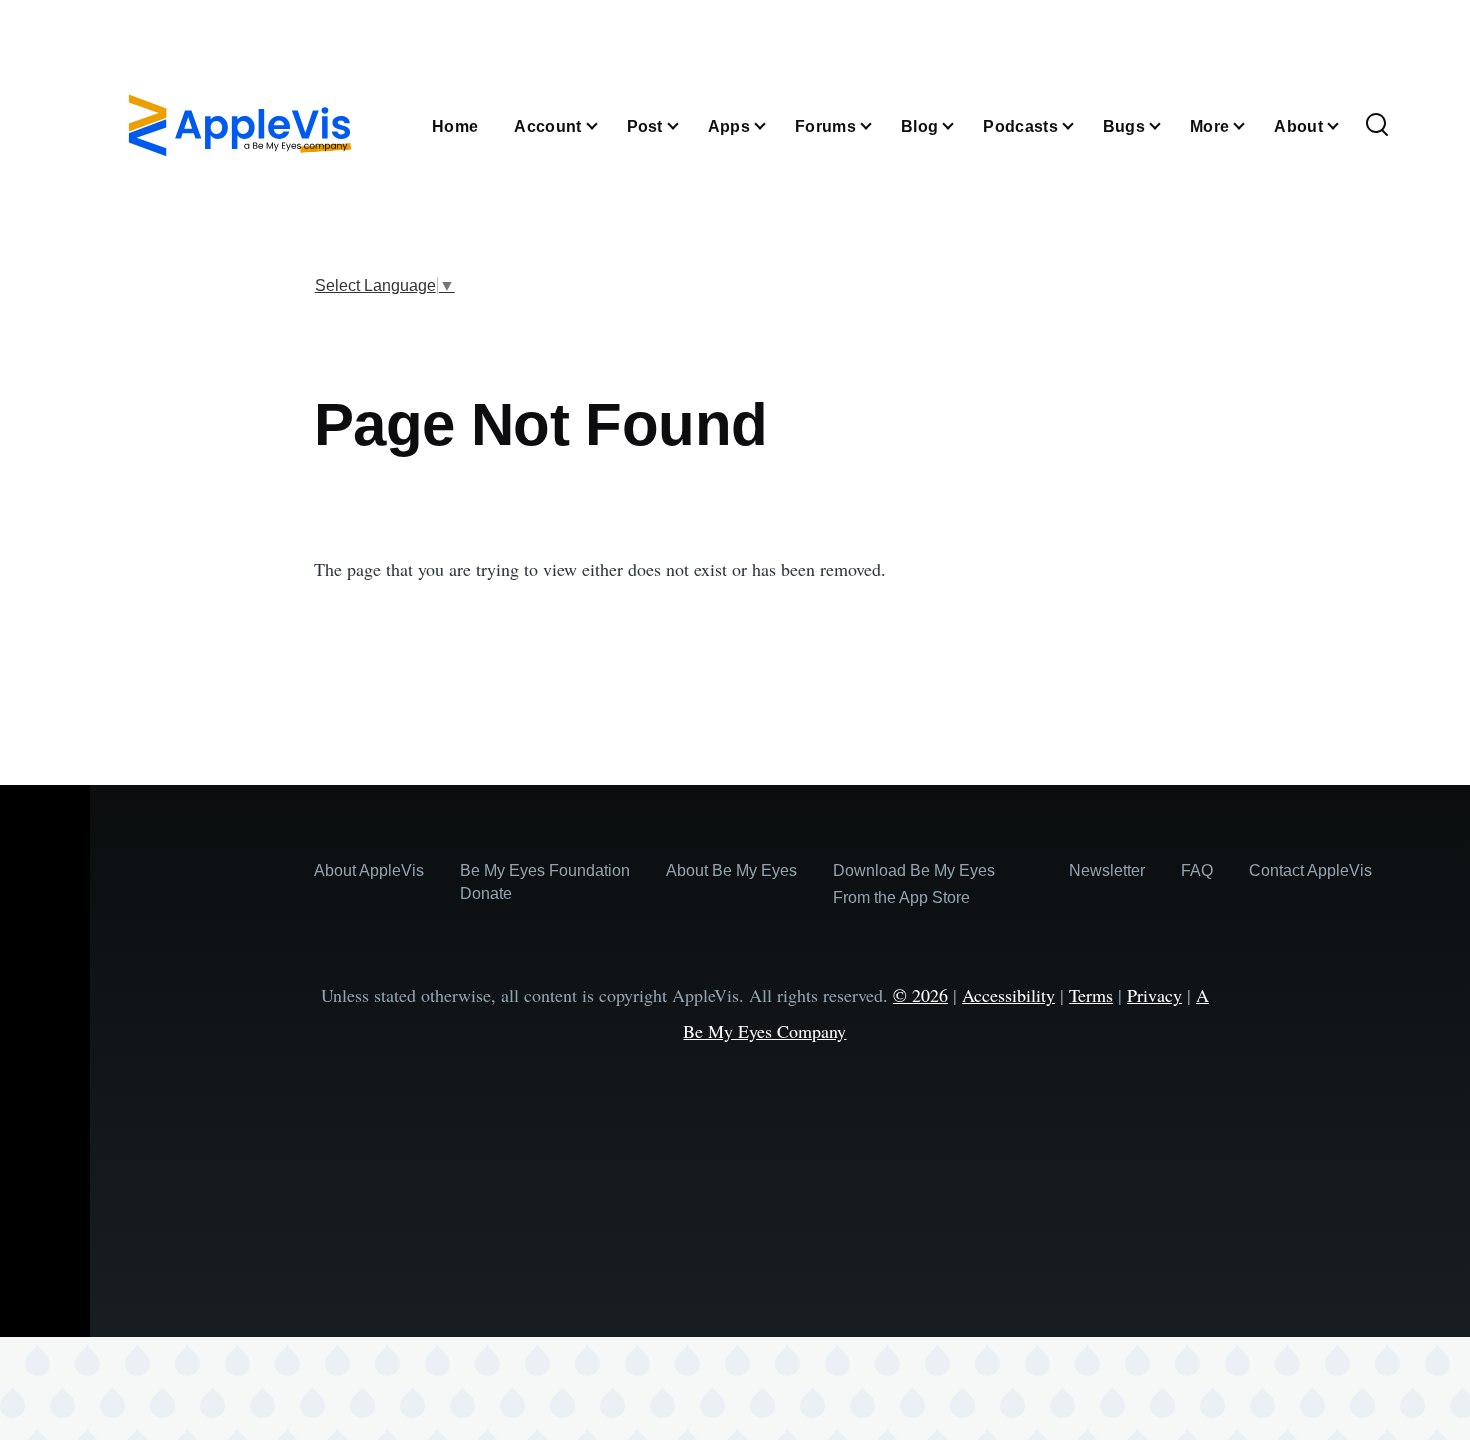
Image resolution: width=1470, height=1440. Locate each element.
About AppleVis (369, 870)
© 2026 (920, 995)
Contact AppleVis (1310, 870)
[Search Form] (1377, 126)
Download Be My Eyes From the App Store (914, 884)
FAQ (1197, 870)
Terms (1091, 995)
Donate (486, 893)
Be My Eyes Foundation (545, 870)
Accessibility (1008, 995)
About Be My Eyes (731, 870)
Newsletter (1107, 870)
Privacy (1154, 995)
